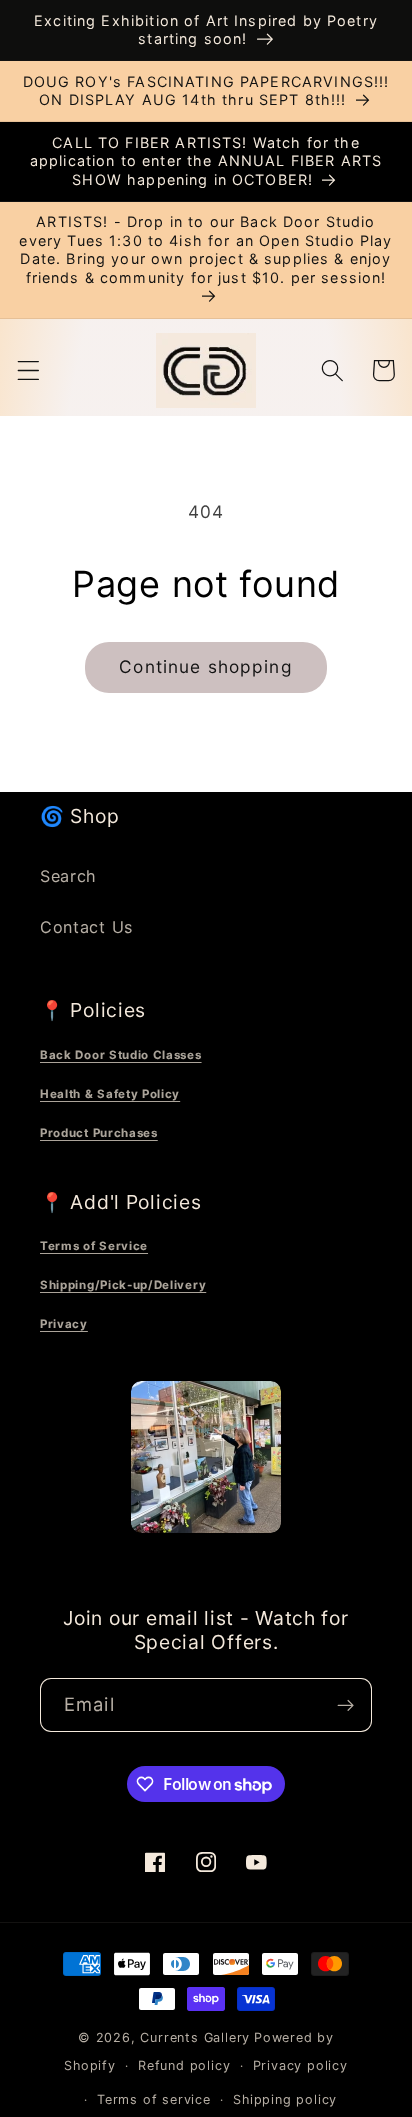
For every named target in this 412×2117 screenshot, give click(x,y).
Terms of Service (94, 1246)
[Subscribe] (345, 1705)
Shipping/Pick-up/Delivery (123, 1285)
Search (68, 876)
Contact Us (86, 927)
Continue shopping (206, 666)
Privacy (64, 1324)
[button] (28, 370)
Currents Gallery (195, 2037)
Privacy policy (300, 2065)
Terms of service (154, 2099)
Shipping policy (285, 2099)
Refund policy (184, 2065)
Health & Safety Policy (110, 1094)
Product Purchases (99, 1133)
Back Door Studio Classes (121, 1055)
